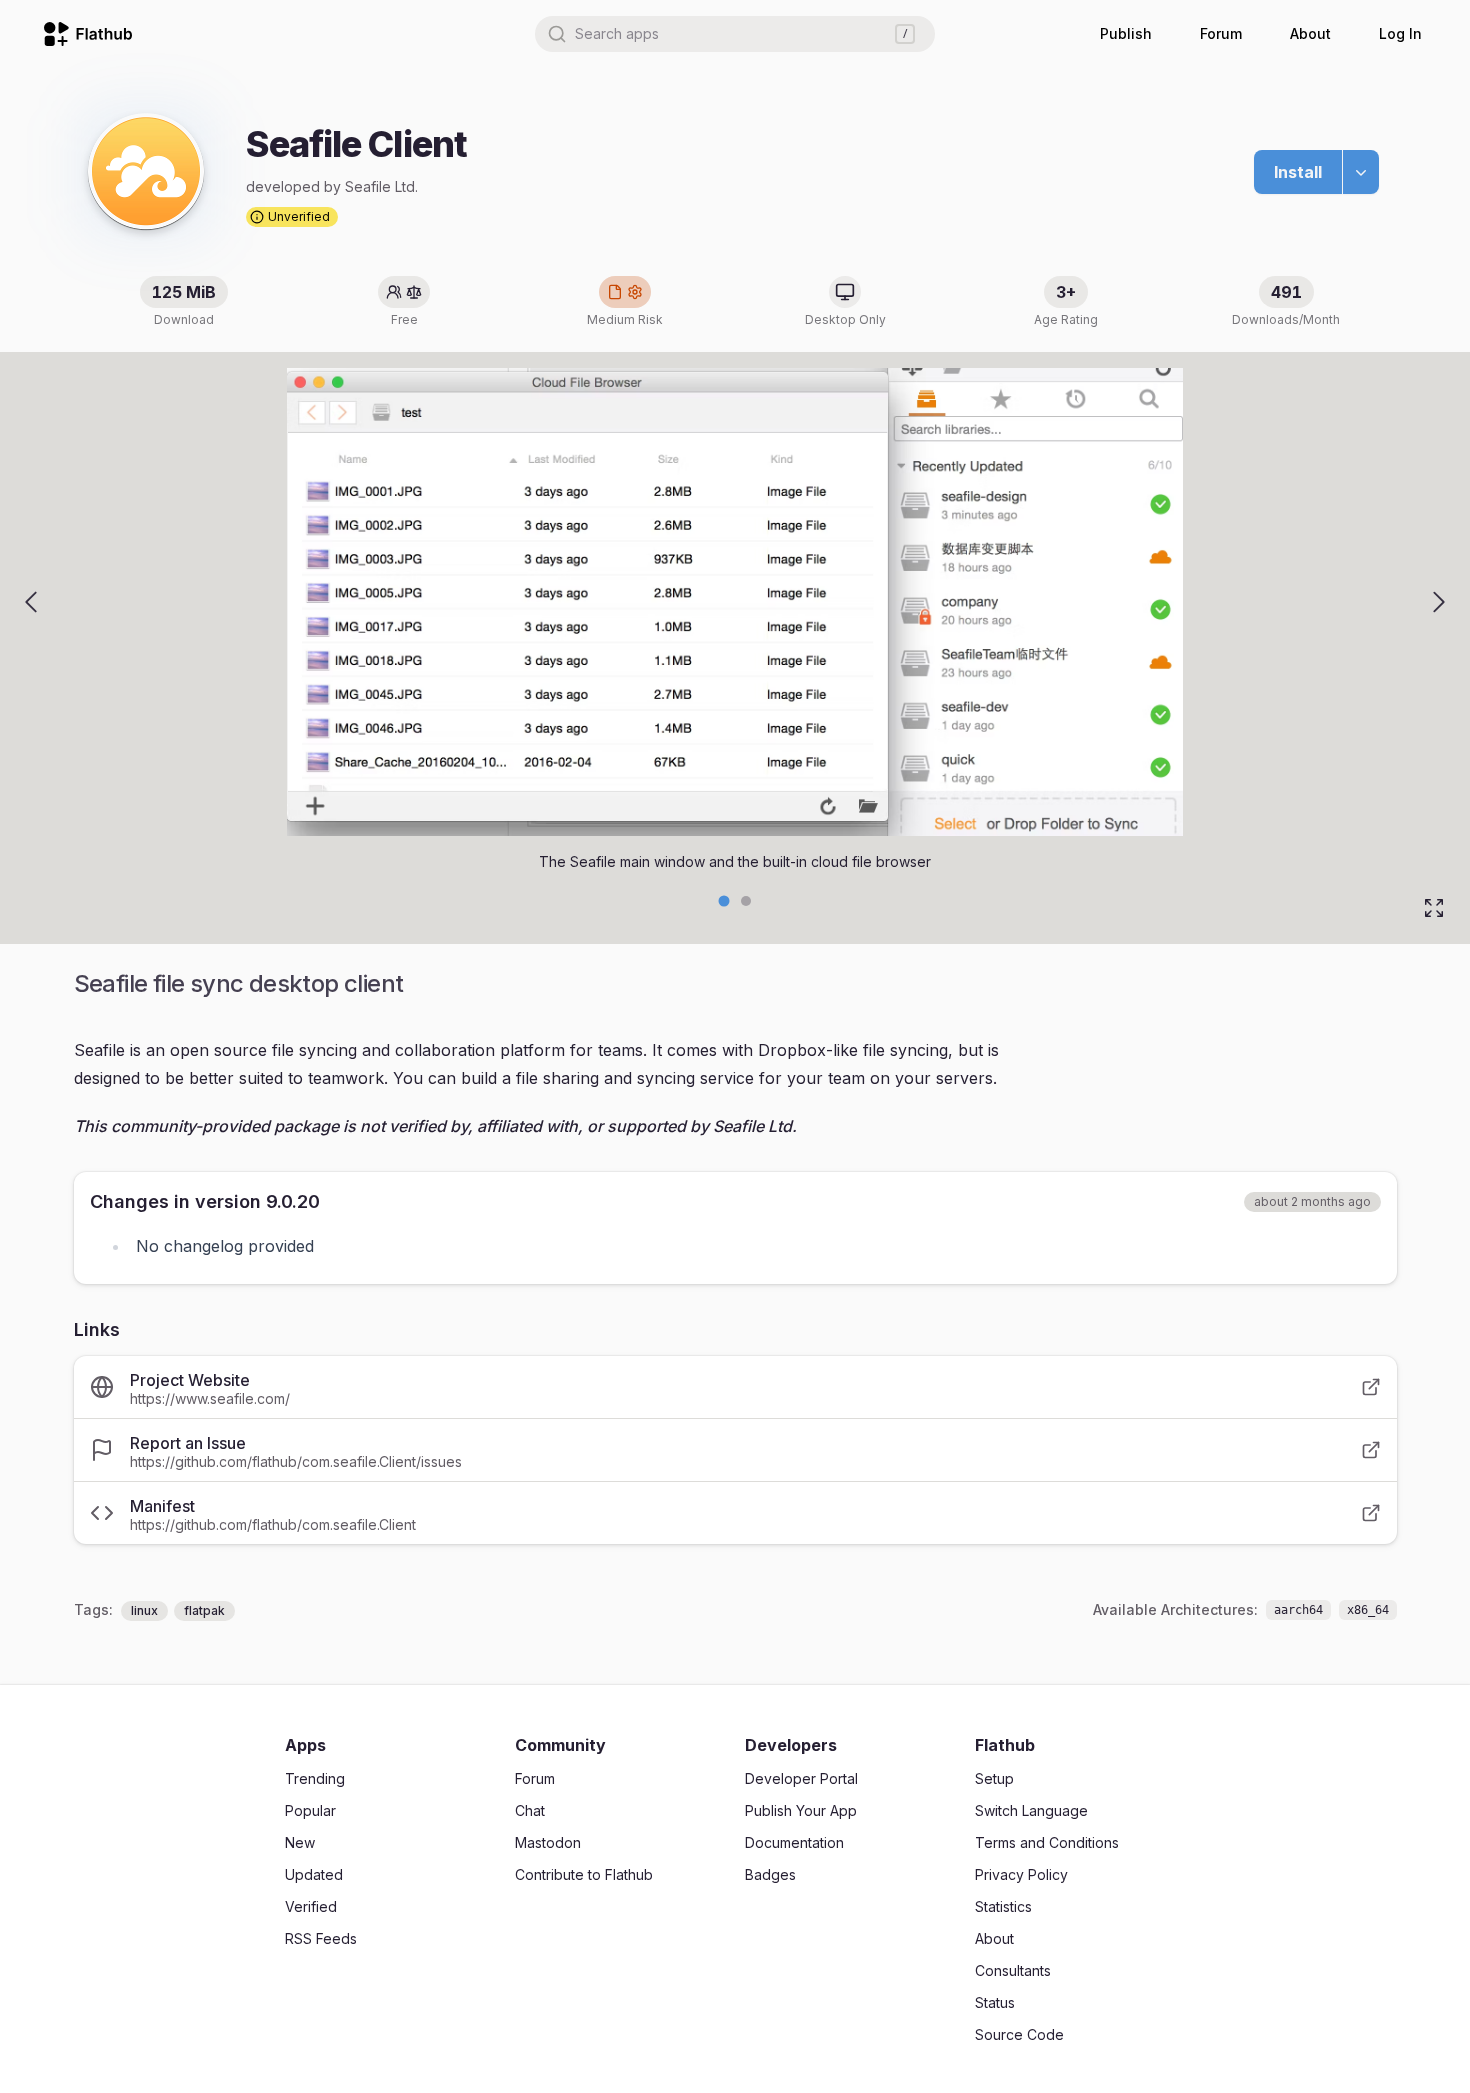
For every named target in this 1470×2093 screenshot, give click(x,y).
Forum (1221, 33)
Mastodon (548, 1842)
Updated (314, 1874)
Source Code (1019, 2034)
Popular (310, 1810)
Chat (530, 1810)
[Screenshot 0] (724, 901)
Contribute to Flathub (584, 1874)
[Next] (1439, 602)
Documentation (794, 1842)
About (1310, 33)
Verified (311, 1906)
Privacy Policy (1021, 1874)
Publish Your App (801, 1810)
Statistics (1003, 1906)
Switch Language (1031, 1810)
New (300, 1842)
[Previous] (31, 602)
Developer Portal (801, 1778)
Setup (994, 1778)
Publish (1126, 33)
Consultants (1013, 1970)
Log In (1400, 33)
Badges (770, 1874)
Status (995, 2002)
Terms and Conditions (1047, 1842)
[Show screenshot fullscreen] (1434, 908)
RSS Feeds (321, 1938)
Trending (315, 1778)
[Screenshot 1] (746, 901)
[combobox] (735, 34)
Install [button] (1298, 172)
